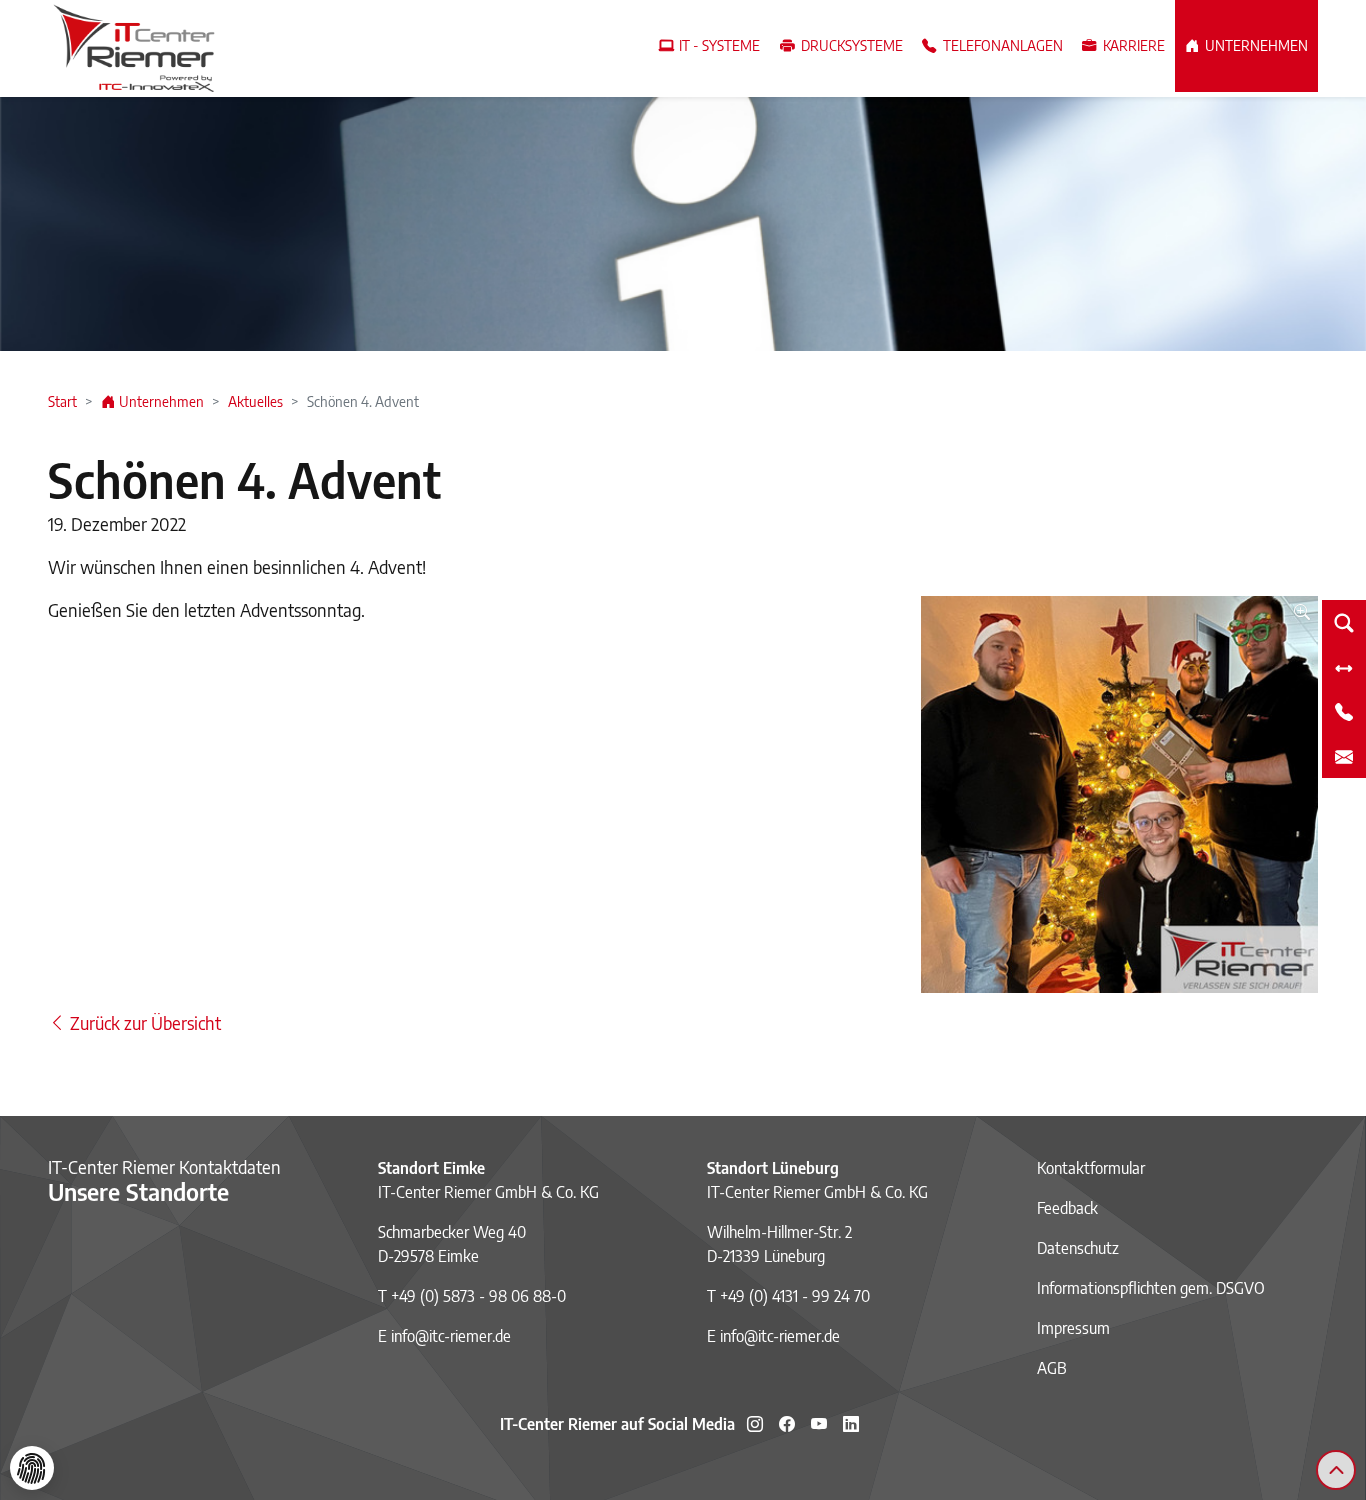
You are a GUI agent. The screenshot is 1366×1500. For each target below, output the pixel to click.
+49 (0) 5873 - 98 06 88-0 (478, 1296)
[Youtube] (819, 1424)
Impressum (1073, 1328)
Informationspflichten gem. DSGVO (1151, 1288)
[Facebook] (787, 1424)
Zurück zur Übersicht (143, 1022)
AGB (1052, 1368)
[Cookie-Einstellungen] (32, 1468)
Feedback (1067, 1208)
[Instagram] (755, 1424)
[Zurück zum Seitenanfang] (1336, 1470)
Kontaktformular (1091, 1168)
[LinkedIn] (851, 1424)
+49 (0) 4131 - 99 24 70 (795, 1296)
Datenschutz (1078, 1248)
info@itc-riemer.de (451, 1336)
